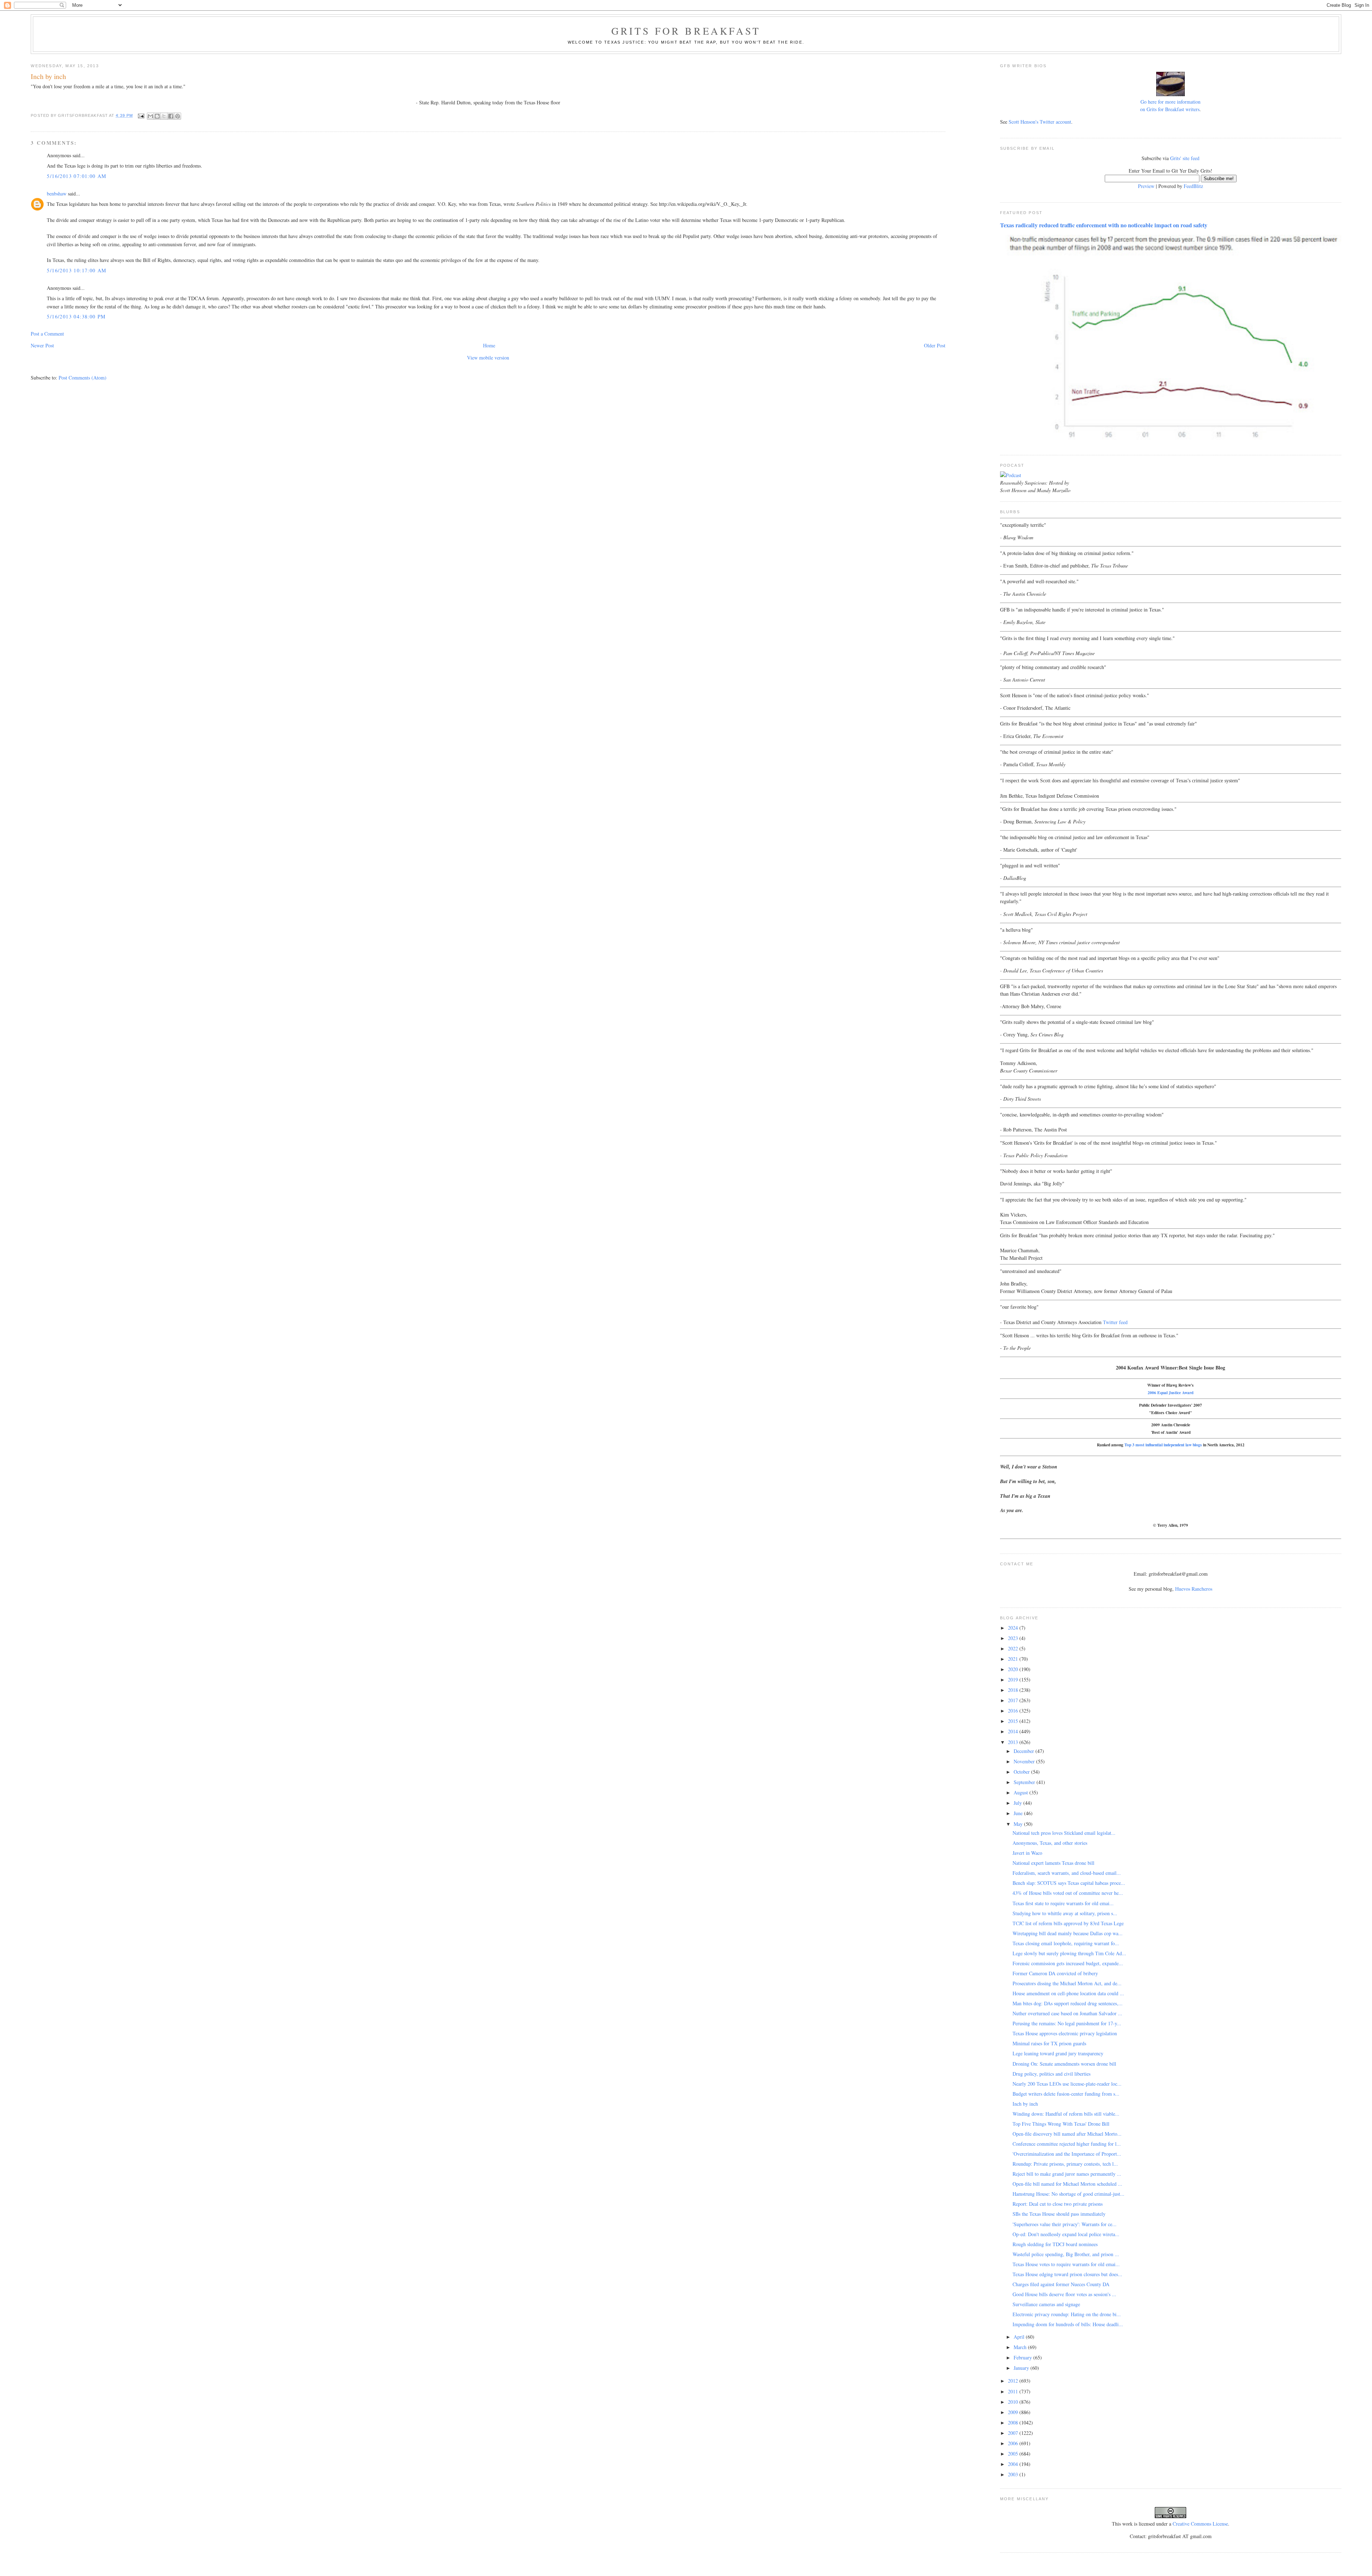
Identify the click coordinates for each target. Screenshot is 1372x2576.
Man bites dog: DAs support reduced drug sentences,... (1068, 2003)
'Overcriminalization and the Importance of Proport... (1067, 2154)
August (1021, 1792)
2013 (1014, 1742)
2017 (1014, 1700)
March (1021, 2347)
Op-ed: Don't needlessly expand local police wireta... (1066, 2234)
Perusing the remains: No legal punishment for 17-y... (1067, 2023)
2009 (1014, 2412)
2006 (1014, 2443)
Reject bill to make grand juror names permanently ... (1067, 2174)
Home (489, 345)
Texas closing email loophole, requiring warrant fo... (1066, 1943)
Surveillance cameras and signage (1046, 2304)
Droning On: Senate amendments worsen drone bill (1064, 2064)
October (1022, 1772)
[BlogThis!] (157, 116)
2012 (1014, 2381)
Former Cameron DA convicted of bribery (1055, 1973)
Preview (1146, 186)
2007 (1014, 2433)
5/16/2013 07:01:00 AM (76, 176)
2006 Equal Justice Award (1170, 1393)
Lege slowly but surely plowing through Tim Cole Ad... (1069, 1953)
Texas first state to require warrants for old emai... (1063, 1903)
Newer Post (42, 345)
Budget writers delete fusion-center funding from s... (1066, 2094)
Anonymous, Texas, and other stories (1050, 1843)
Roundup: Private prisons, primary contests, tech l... (1065, 2164)
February (1023, 2357)
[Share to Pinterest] (178, 116)
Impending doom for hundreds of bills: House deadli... (1068, 2324)
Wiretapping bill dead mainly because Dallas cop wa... (1068, 1933)
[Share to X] (164, 116)
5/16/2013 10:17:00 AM (76, 270)
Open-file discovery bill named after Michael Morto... (1067, 2134)
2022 (1014, 1648)
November (1025, 1761)
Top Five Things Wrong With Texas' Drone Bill (1061, 2124)
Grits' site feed (1185, 158)
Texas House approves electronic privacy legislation (1065, 2033)
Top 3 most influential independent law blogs (1163, 1445)
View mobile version (488, 358)
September (1025, 1782)
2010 (1014, 2402)
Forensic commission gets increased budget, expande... (1068, 1963)
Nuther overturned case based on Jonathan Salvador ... (1067, 2013)
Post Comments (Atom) (83, 378)
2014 (1014, 1731)
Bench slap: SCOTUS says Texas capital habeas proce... (1069, 1883)
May (1019, 1824)
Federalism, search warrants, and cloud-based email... (1067, 1873)
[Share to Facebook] (171, 116)
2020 (1014, 1669)
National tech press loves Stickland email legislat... (1064, 1833)
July (1018, 1803)
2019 (1014, 1680)
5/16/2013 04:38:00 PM (76, 316)
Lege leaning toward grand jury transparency (1058, 2053)
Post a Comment (47, 334)
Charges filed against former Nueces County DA (1061, 2284)
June (1019, 1813)
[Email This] (150, 116)
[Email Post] (141, 115)
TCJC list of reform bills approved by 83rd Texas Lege (1068, 1923)
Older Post (935, 345)
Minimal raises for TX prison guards (1049, 2043)
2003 (1014, 2474)
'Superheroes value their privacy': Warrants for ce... (1065, 2224)
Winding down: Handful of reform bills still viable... (1066, 2114)
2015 (1014, 1721)
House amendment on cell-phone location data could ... (1068, 1993)
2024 (1014, 1628)
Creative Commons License (1200, 2524)
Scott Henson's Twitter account (1040, 122)
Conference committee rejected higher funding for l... (1067, 2144)
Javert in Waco (1027, 1853)
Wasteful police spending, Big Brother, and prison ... (1066, 2254)
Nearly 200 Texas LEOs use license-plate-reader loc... (1067, 2084)
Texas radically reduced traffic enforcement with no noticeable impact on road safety (1104, 225)
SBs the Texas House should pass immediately (1059, 2214)
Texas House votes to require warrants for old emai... (1066, 2264)
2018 (1014, 1690)
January (1022, 2368)
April (1020, 2337)
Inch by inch (1025, 2104)
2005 (1014, 2454)
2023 (1014, 1638)
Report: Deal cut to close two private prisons (1058, 2204)
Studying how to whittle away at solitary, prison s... (1065, 1913)
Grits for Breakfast (686, 31)
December (1025, 1751)
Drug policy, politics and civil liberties (1052, 2074)
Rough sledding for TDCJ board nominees (1055, 2244)
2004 (1014, 2464)
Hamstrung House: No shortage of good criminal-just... (1068, 2194)
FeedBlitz (1193, 186)
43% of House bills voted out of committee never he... (1068, 1893)
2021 (1014, 1659)
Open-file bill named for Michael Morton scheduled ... (1067, 2184)
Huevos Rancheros (1194, 1589)
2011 (1014, 2391)
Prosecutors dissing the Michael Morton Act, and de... (1067, 1983)
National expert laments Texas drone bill (1053, 1863)
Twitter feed (1115, 1322)
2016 (1014, 1711)
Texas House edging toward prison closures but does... (1067, 2274)
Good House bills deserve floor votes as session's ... (1064, 2294)
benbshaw (57, 194)
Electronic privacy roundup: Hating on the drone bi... (1067, 2314)
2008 (1014, 2423)
